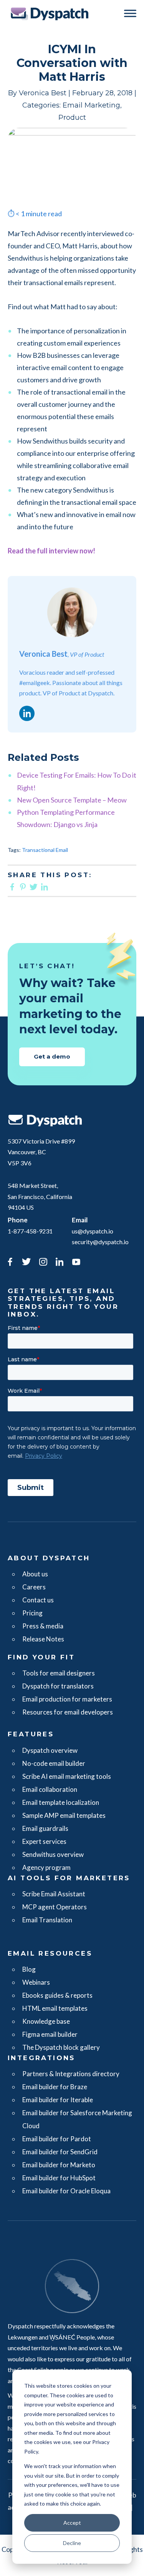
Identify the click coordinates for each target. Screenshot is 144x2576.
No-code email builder (54, 1763)
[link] (10, 1263)
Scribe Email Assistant (54, 1894)
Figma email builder (50, 2034)
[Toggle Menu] (130, 13)
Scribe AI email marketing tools (67, 1776)
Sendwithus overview (53, 1854)
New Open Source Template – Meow (72, 800)
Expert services (44, 1841)
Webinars (36, 1982)
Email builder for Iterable (58, 2100)
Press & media (43, 1626)
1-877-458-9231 (30, 1231)
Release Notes (43, 1639)
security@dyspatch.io (100, 1242)
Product (72, 117)
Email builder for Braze (55, 2087)
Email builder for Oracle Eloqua (66, 2191)
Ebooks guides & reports (57, 1995)
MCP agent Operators (55, 1907)
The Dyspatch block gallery (61, 2047)
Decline (72, 2543)
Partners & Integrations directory (71, 2074)
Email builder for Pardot (57, 2139)
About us (35, 1574)
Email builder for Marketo (59, 2165)
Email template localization (61, 1802)
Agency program (46, 1867)
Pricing (32, 1613)
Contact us (38, 1600)
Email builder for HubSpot (59, 2178)
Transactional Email (45, 850)
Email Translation (47, 1920)
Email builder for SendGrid (60, 2152)
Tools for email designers (59, 1673)
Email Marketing (91, 105)
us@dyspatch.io (93, 1231)
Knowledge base (46, 2021)
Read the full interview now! (51, 551)
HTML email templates (55, 2008)
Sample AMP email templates (64, 1815)
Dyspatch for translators (58, 1686)
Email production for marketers (67, 1699)
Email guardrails (45, 1828)
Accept (72, 2523)
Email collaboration (50, 1789)
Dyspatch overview (50, 1750)
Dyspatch (50, 14)
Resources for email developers (68, 1712)
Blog (29, 1969)
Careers (34, 1587)
